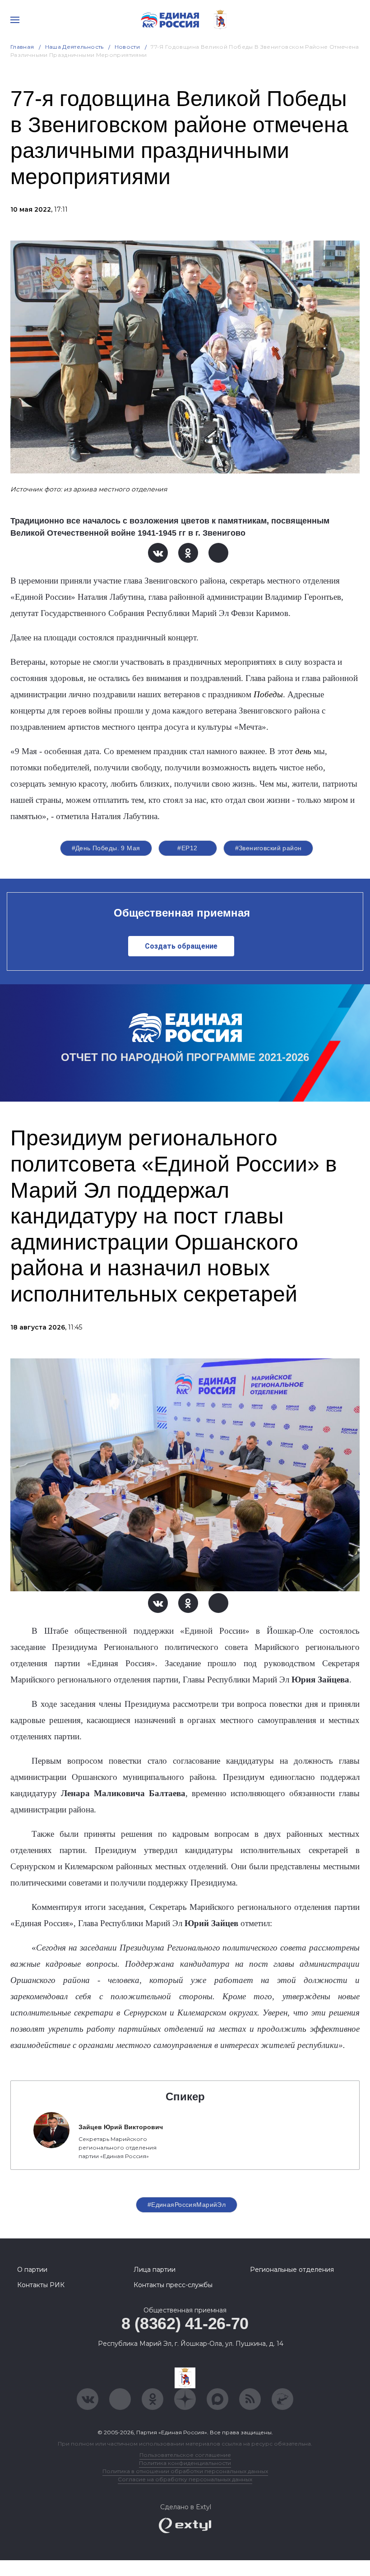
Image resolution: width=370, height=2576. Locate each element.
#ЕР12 (187, 848)
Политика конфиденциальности (185, 2463)
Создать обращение (181, 946)
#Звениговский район (268, 848)
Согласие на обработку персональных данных (185, 2479)
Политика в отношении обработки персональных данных (185, 2471)
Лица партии (155, 2270)
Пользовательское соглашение (185, 2455)
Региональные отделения (292, 2270)
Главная (22, 47)
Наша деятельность (74, 47)
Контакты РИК (41, 2285)
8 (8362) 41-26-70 (185, 2323)
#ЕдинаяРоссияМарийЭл (187, 2205)
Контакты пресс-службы (173, 2285)
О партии (32, 2270)
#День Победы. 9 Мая (106, 848)
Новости (127, 47)
